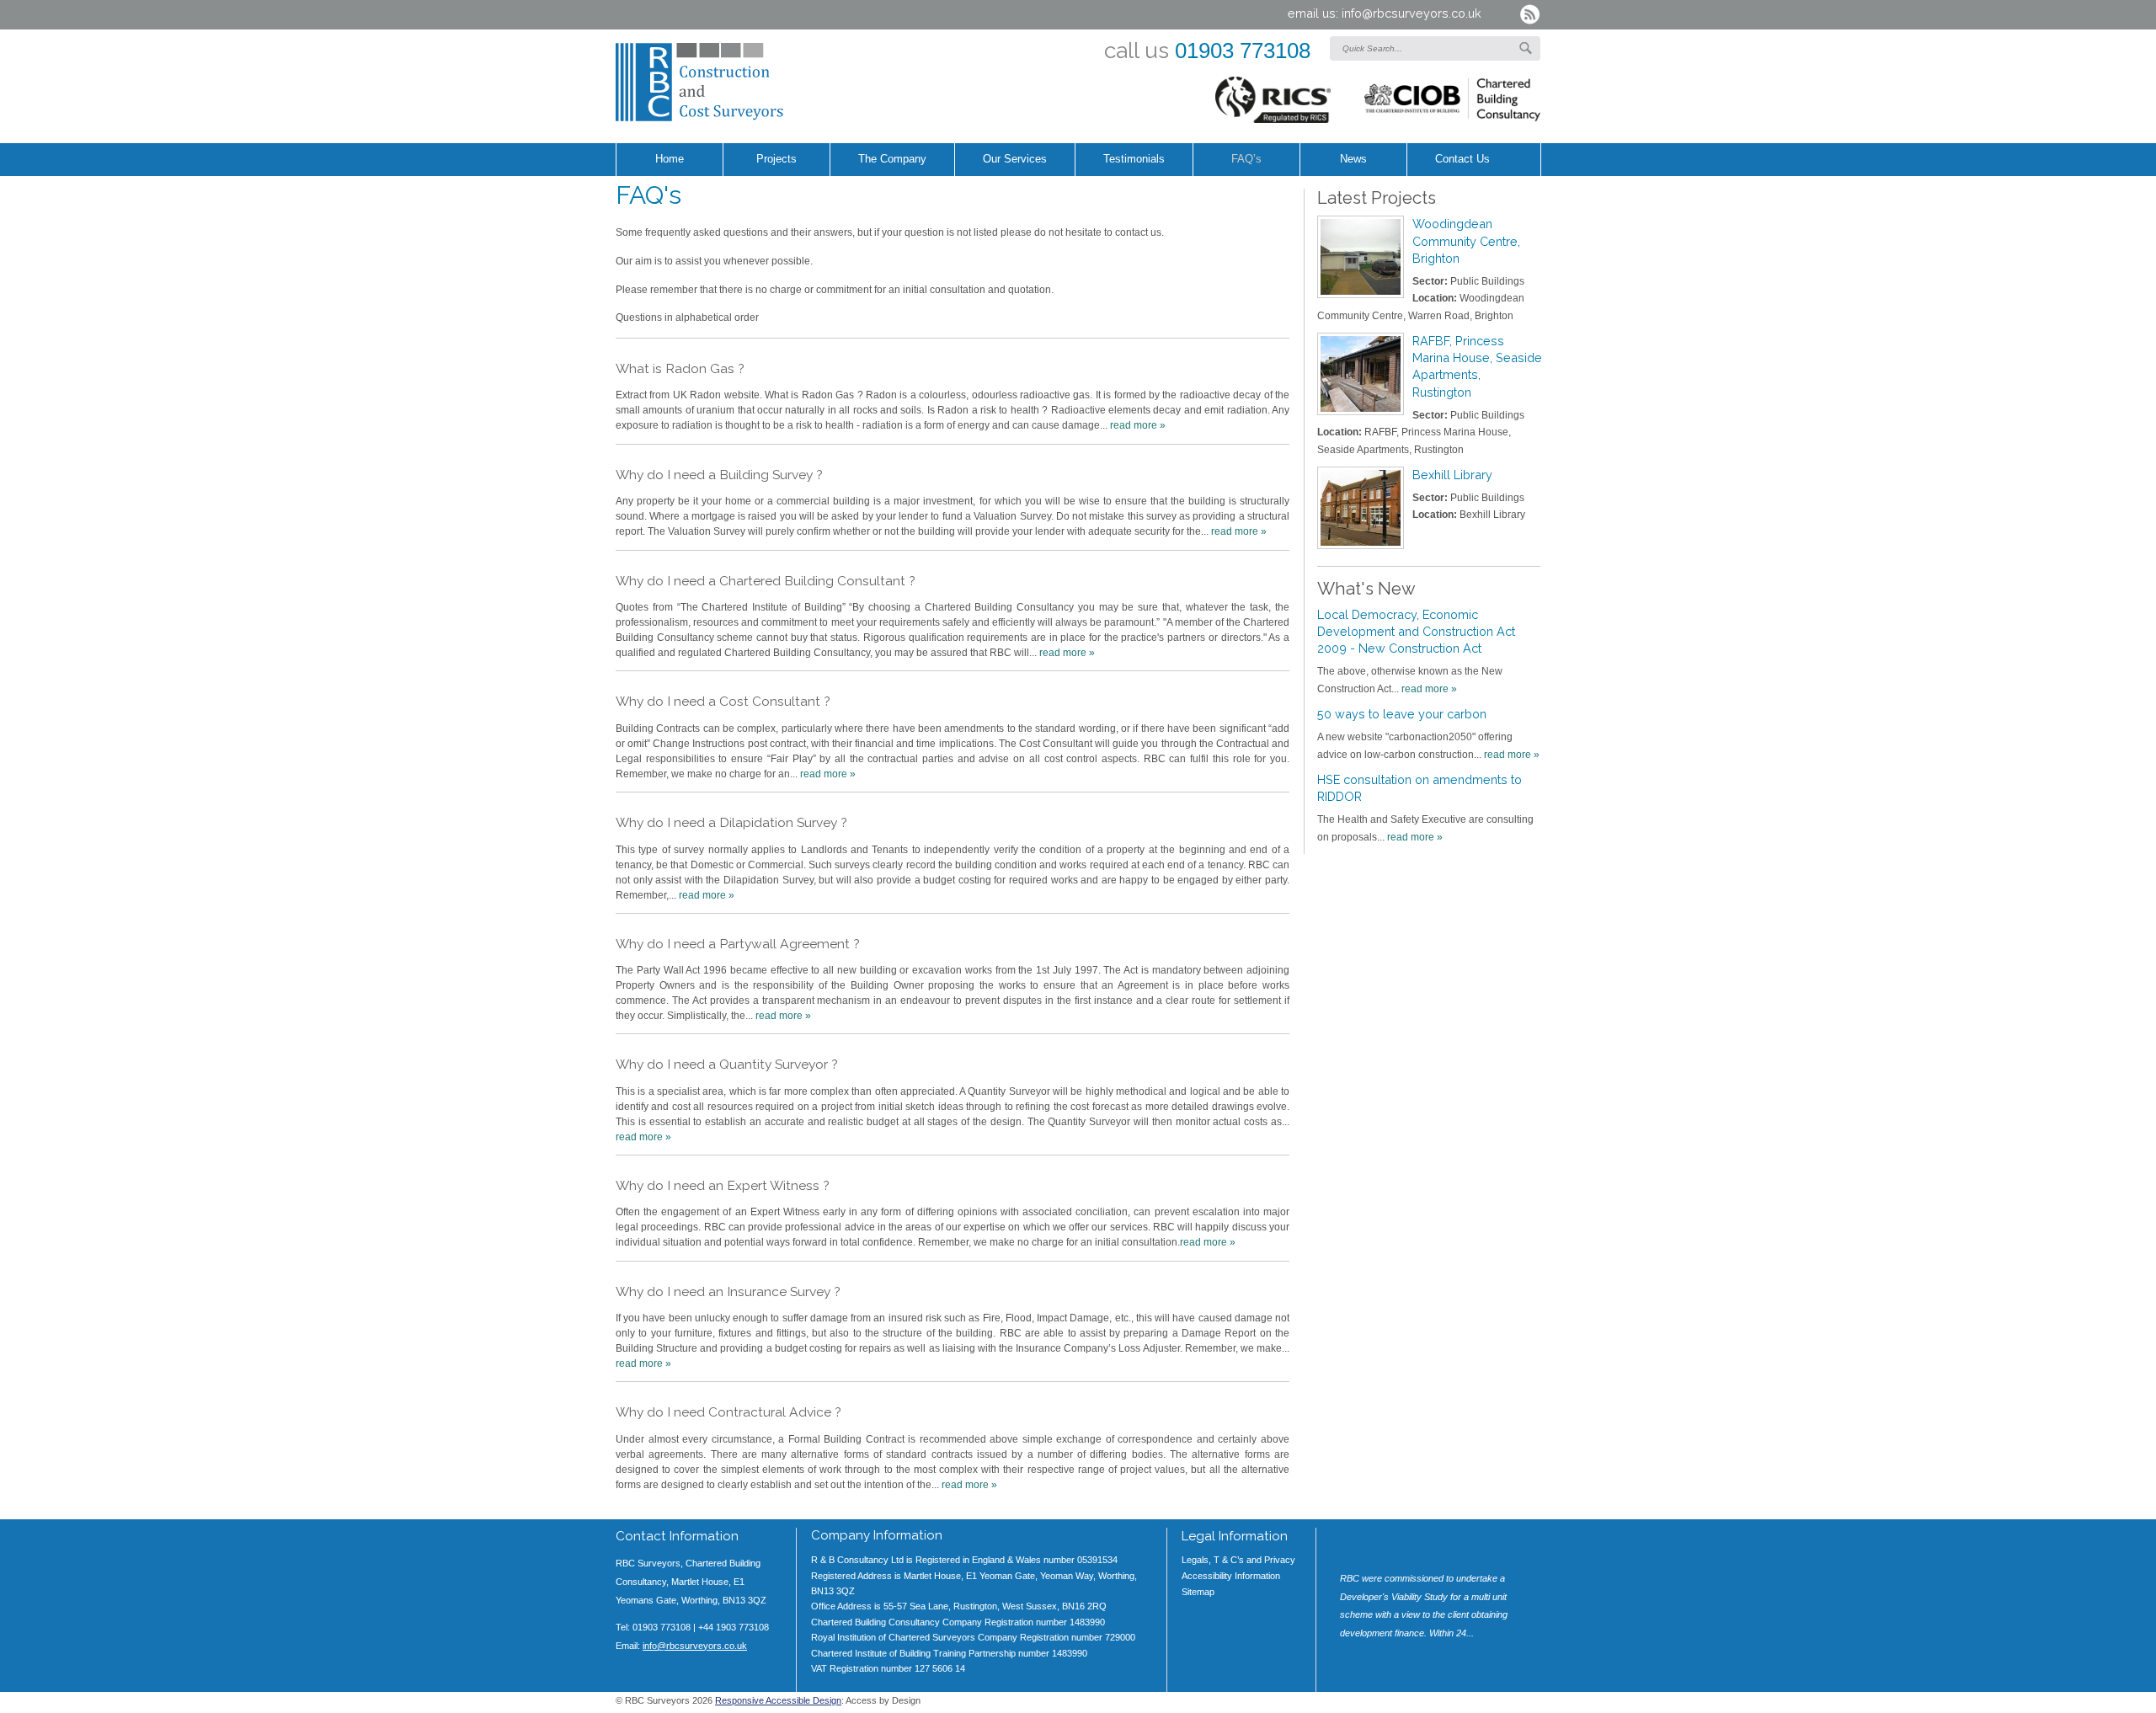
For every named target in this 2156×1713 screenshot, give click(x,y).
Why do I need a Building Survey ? (719, 475)
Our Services (1015, 159)
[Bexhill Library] (1361, 508)
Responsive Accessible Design (778, 1700)
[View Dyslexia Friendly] (1507, 1705)
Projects (776, 159)
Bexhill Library (1452, 475)
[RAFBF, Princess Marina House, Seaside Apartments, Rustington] (1361, 374)
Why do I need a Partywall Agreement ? (738, 944)
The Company (892, 159)
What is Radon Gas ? (680, 368)
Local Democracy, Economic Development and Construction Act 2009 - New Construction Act (1416, 631)
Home (670, 159)
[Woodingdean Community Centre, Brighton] (1361, 257)
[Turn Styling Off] (1532, 1705)
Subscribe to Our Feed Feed (1530, 15)
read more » (1138, 425)
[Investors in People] (1273, 103)
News (1353, 159)
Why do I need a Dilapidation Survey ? (731, 822)
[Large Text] (1481, 1705)
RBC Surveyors (745, 82)
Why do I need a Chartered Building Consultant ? (766, 581)
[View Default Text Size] (1456, 1705)
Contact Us (1462, 159)
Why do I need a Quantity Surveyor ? (727, 1064)
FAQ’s (1246, 159)
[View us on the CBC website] (1452, 103)
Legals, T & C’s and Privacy (1238, 1560)
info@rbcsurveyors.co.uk (1412, 13)
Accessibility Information (1231, 1576)
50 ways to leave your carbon (1402, 714)
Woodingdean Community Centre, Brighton (1466, 240)
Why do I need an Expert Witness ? (723, 1185)
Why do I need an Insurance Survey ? (728, 1291)
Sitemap (1198, 1592)
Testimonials (1134, 159)
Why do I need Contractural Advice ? (728, 1412)
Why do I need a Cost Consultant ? (723, 701)
